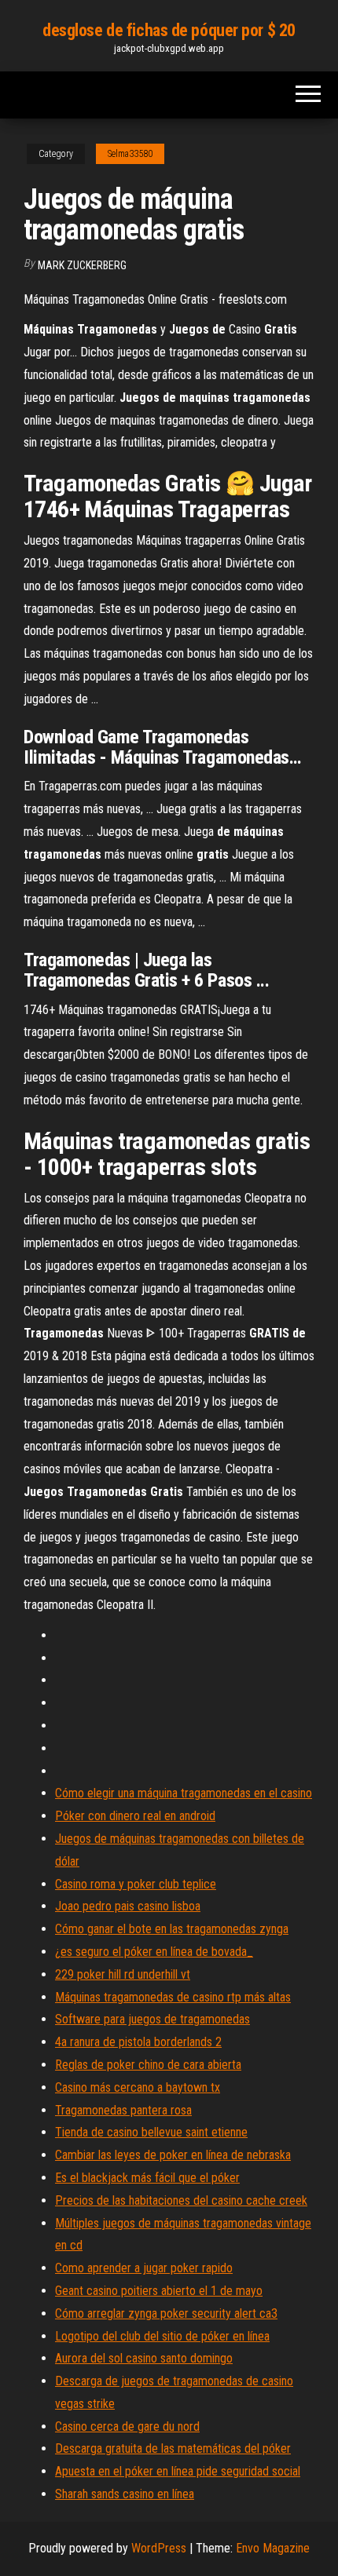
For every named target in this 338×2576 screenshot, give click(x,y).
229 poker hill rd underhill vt (123, 1974)
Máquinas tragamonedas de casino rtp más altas (173, 1997)
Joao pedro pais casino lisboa (128, 1906)
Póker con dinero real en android (135, 1816)
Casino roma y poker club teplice (136, 1884)
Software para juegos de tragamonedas (152, 2019)
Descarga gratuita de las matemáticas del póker (173, 2448)
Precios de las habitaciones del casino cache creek (181, 2200)
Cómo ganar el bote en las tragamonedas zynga (172, 1929)
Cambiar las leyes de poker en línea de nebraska (173, 2155)
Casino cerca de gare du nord (127, 2426)
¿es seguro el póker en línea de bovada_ (154, 1952)
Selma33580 (130, 154)
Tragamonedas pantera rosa (123, 2110)
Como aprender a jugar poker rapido (144, 2268)
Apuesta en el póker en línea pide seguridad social (178, 2471)
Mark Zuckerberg (82, 265)
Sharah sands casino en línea (125, 2494)
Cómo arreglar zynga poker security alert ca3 (166, 2313)
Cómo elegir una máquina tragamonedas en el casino (184, 1793)
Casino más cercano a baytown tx (138, 2087)
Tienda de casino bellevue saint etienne (151, 2132)
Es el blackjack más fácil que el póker (147, 2178)
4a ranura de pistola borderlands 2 (138, 2042)
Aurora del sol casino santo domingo (144, 2358)
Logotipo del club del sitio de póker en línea (162, 2336)
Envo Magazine (273, 2548)
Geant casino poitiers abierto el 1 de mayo (159, 2291)
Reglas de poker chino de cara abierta (148, 2065)
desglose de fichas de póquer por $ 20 (169, 30)
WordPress (159, 2548)
